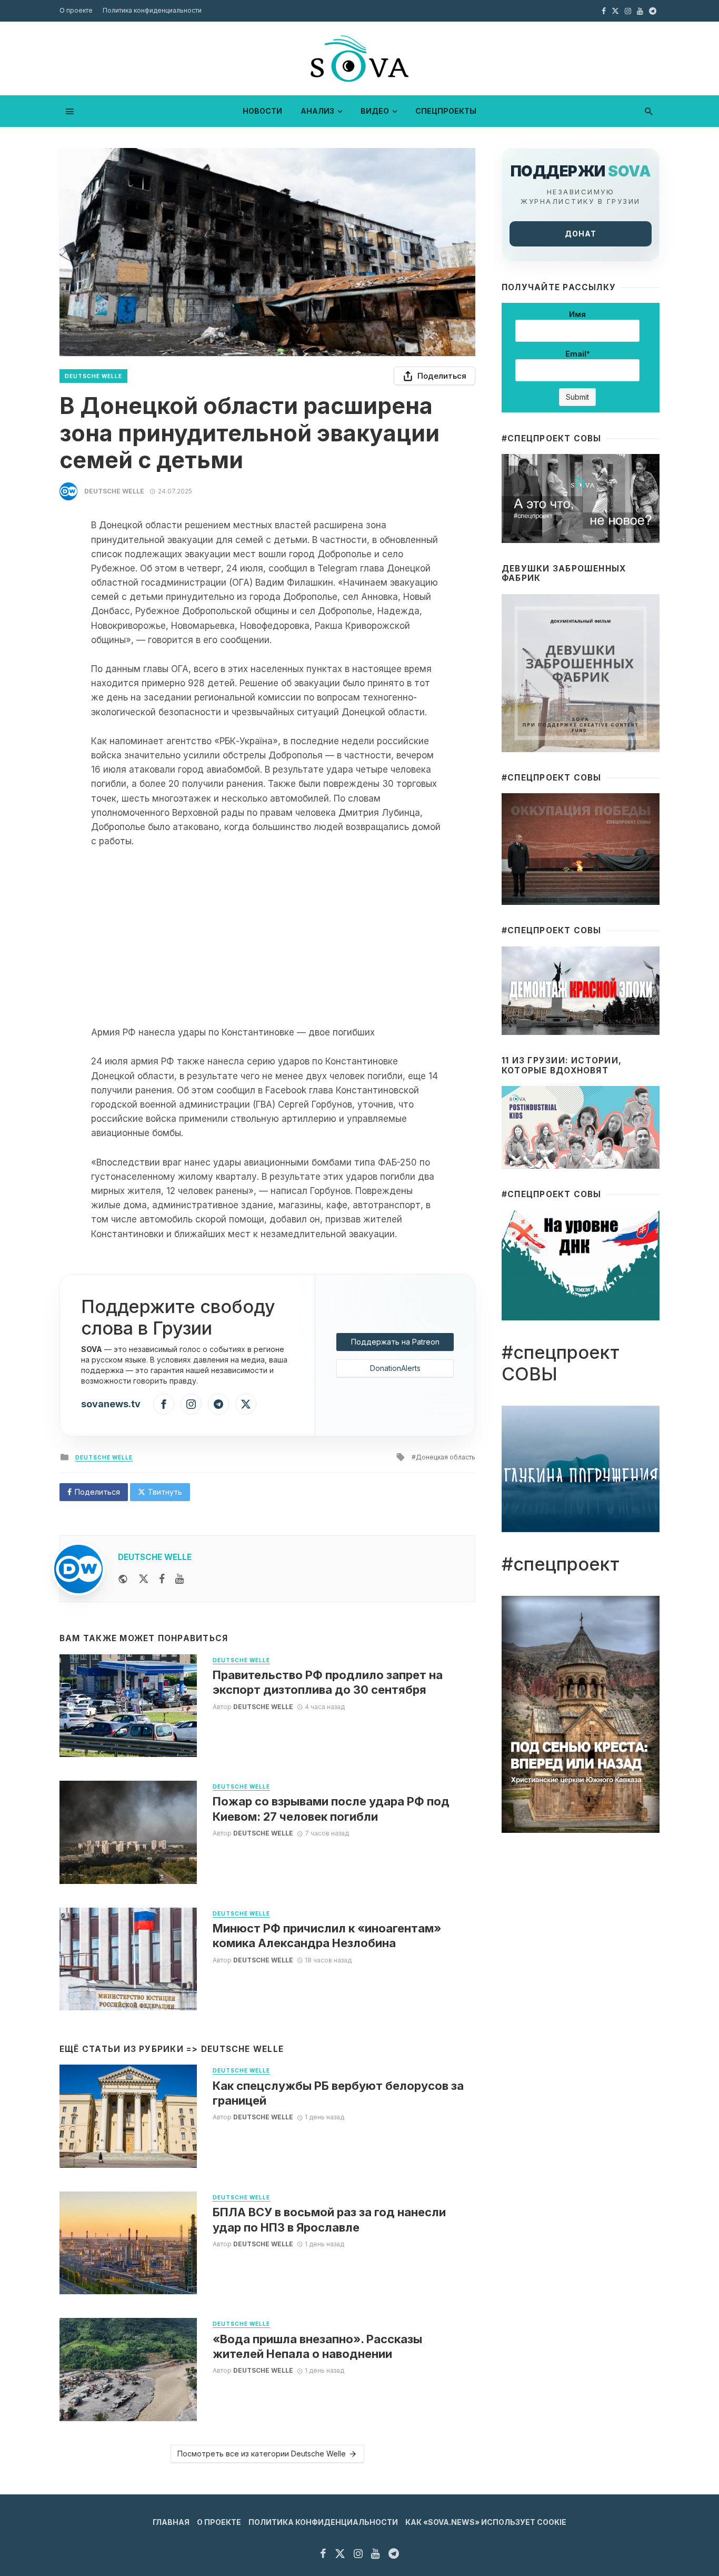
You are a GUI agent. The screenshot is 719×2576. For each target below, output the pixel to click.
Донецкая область (446, 1457)
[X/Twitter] (246, 1404)
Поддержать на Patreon (395, 1342)
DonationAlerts (395, 1368)
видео (375, 111)
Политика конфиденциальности (152, 10)
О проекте (76, 10)
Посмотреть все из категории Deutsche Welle (262, 2454)
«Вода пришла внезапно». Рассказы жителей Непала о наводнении (317, 2346)
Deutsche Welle (93, 376)
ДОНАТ (581, 234)
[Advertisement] (267, 937)
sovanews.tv (111, 1404)
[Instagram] (191, 1404)
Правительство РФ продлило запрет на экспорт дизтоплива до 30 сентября (328, 1682)
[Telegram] (218, 1404)
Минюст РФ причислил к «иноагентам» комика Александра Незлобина (327, 1936)
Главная (171, 2522)
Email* (578, 354)
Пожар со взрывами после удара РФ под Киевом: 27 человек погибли (331, 1809)
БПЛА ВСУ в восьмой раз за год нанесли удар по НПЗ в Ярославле (329, 2219)
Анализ (317, 111)
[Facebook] (164, 1404)
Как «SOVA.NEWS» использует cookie (486, 2522)
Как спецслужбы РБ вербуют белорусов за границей (338, 2093)
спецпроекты (446, 111)
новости (262, 111)
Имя (577, 314)
